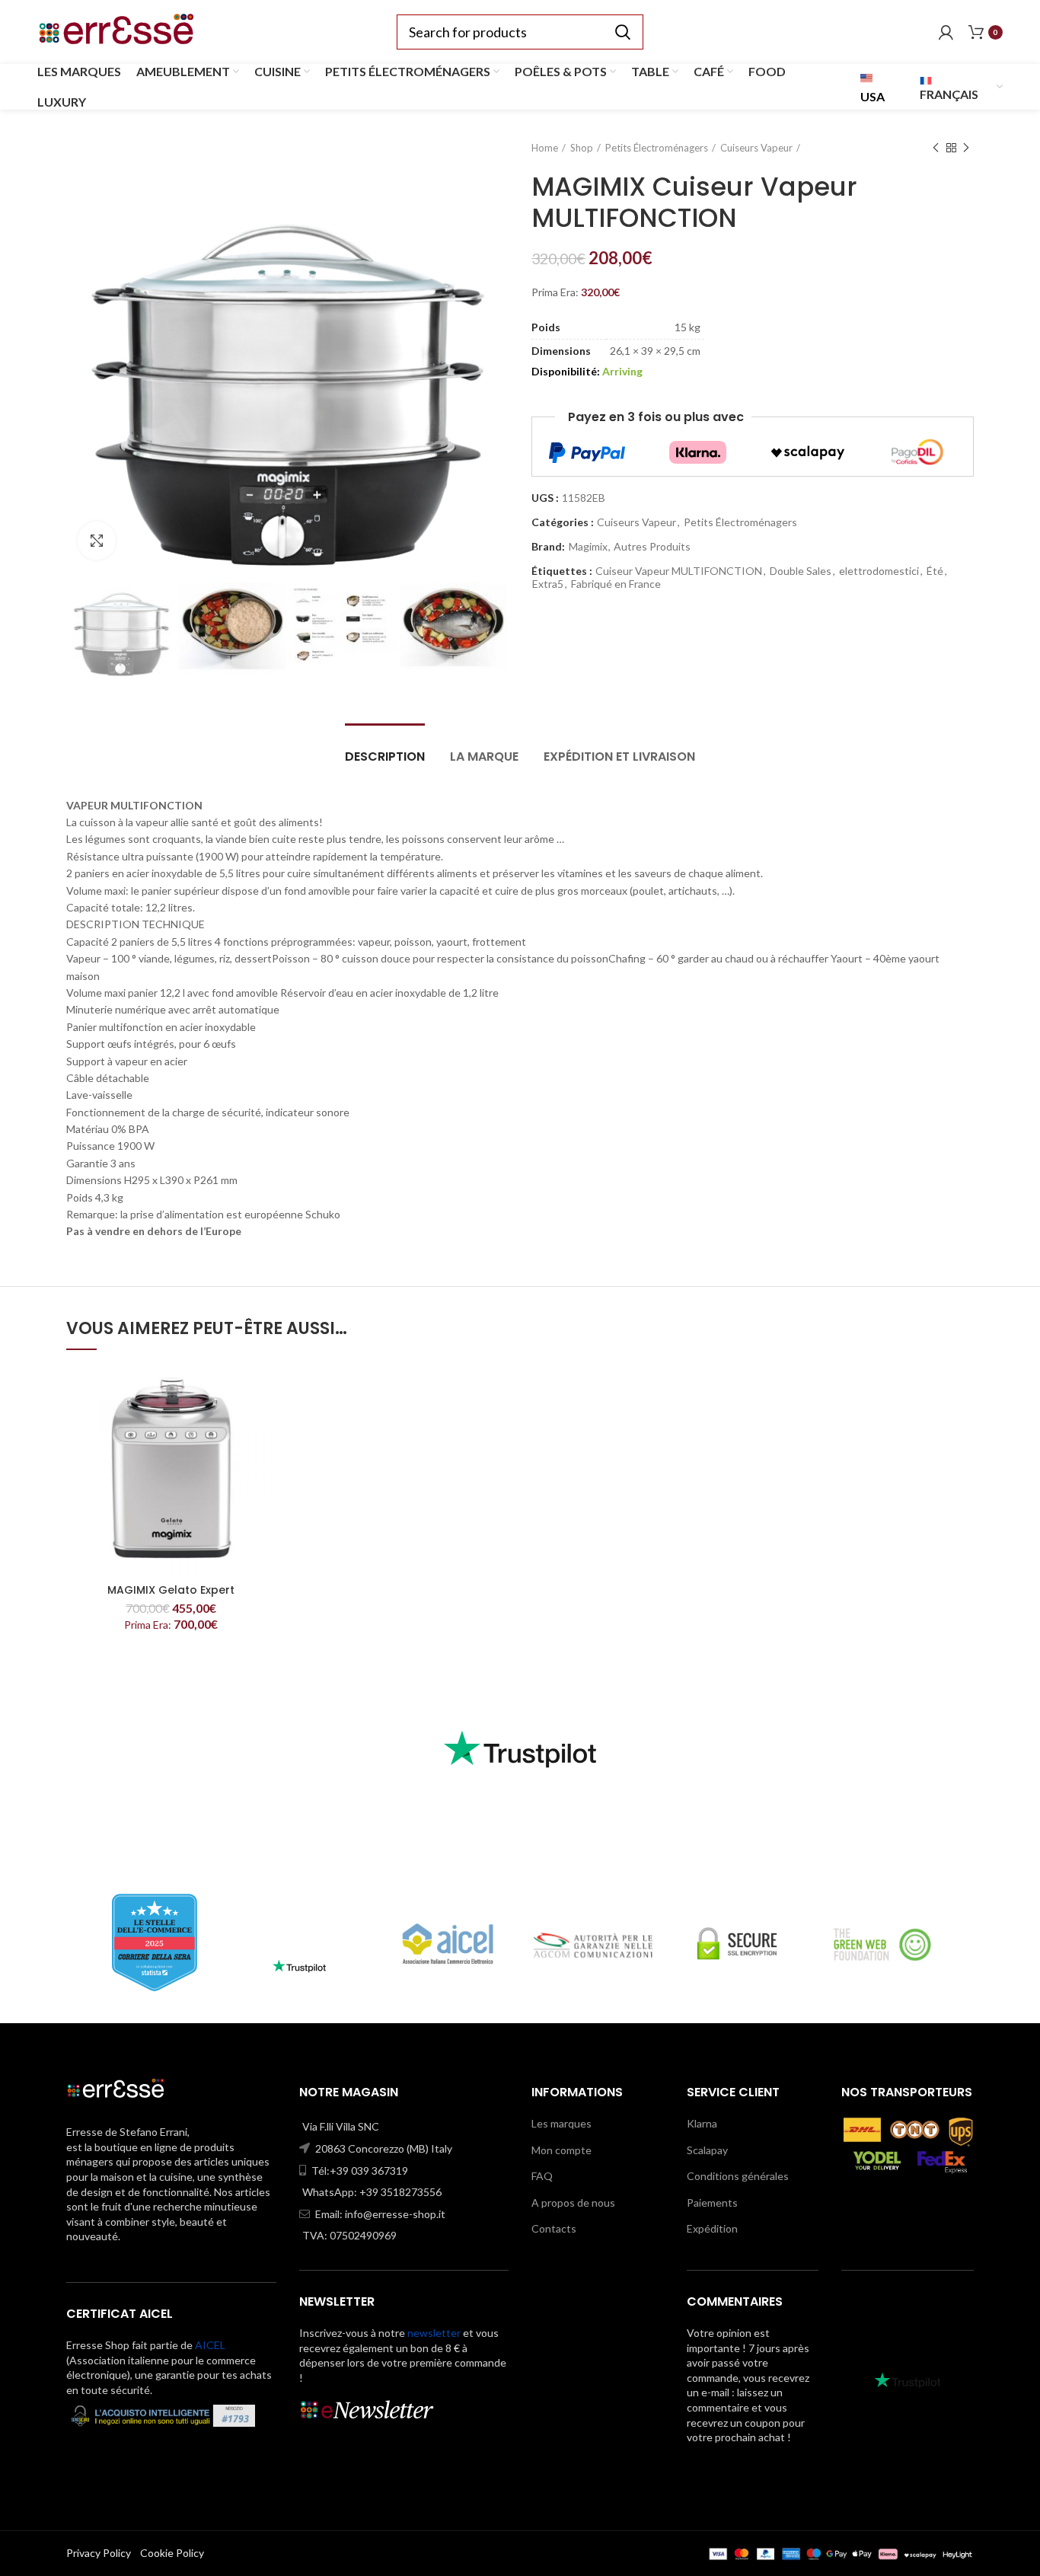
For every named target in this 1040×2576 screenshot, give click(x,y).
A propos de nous (573, 2203)
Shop (582, 148)
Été (935, 571)
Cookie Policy (172, 2553)
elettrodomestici (879, 571)
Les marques (561, 2123)
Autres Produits (652, 547)
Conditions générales (738, 2176)
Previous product (936, 148)
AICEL (210, 2345)
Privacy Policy (99, 2553)
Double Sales (801, 571)
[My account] (946, 32)
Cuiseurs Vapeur (756, 148)
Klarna (702, 2123)
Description (385, 757)
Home (545, 148)
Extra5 (548, 584)
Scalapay (707, 2150)
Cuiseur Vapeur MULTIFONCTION (679, 571)
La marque (484, 757)
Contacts (554, 2228)
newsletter (434, 2333)
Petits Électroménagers (657, 148)
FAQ (542, 2176)
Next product (966, 148)
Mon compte (561, 2150)
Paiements (712, 2203)
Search (623, 32)
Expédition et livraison (619, 757)
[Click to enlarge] (97, 541)
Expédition (712, 2228)
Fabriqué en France (616, 584)
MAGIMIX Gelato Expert (171, 1590)
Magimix (588, 547)
